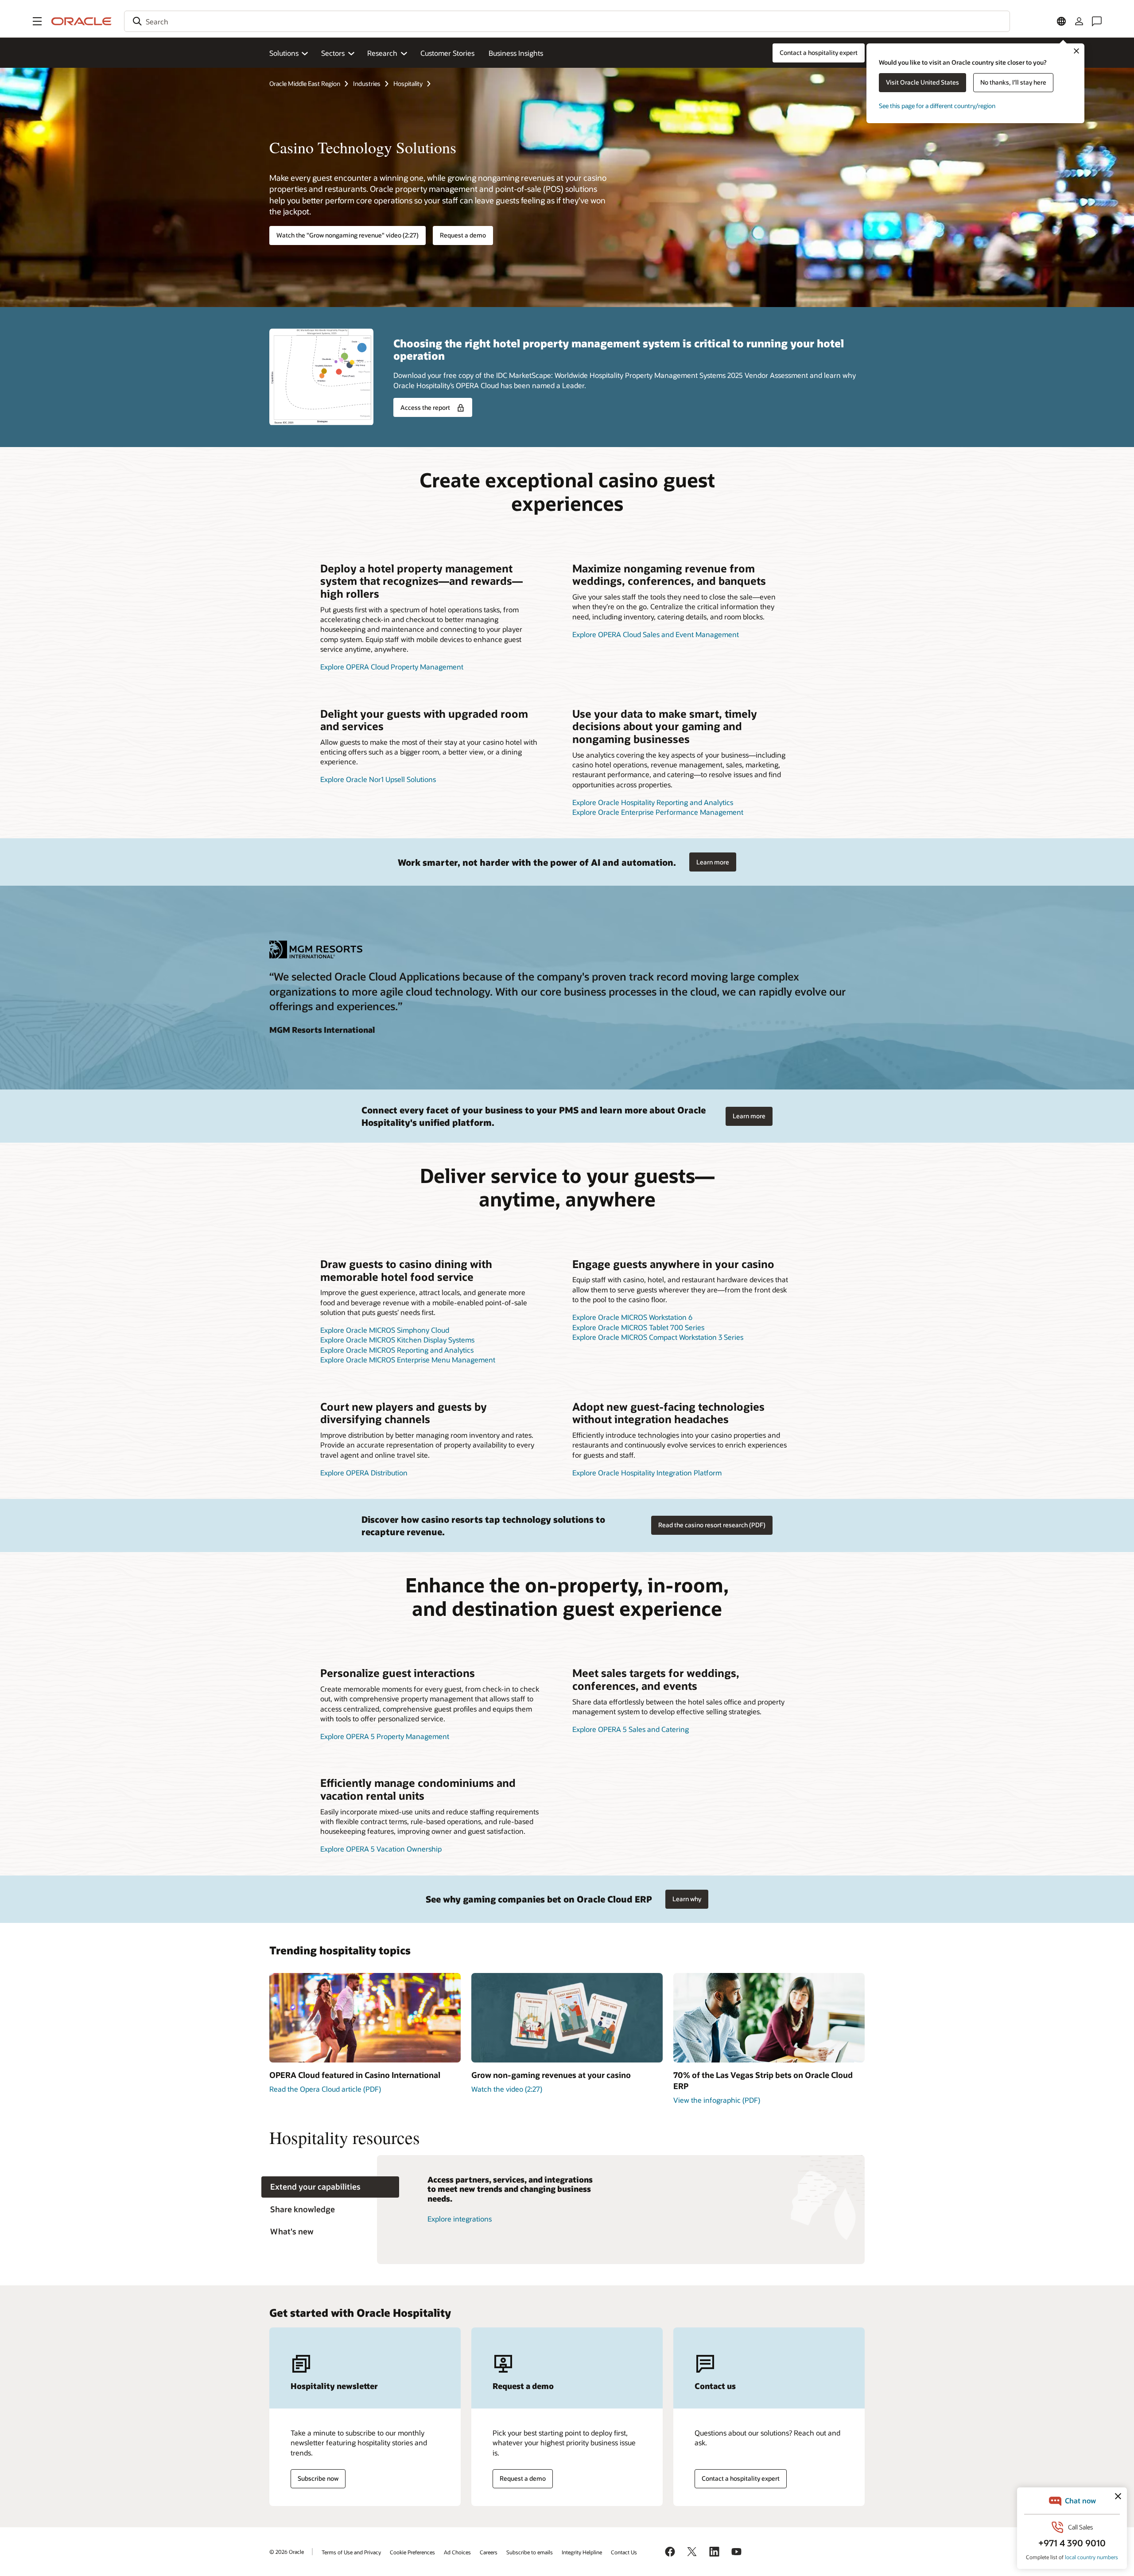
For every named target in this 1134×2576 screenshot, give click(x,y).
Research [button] (382, 53)
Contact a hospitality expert (741, 2478)
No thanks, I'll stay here (1013, 82)
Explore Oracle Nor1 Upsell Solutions (378, 779)
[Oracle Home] (82, 21)
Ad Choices (457, 2552)
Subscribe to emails (530, 2552)
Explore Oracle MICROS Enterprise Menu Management (408, 1360)
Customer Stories (447, 53)
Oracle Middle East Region (305, 84)
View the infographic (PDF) (717, 2100)
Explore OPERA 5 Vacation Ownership (381, 1849)
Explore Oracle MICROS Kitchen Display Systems (397, 1340)
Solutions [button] (284, 53)
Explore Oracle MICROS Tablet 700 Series (638, 1327)
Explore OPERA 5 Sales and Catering (631, 1729)
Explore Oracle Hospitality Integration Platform (647, 1473)
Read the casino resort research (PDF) (712, 1525)
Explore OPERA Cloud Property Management (392, 667)
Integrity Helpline (582, 2552)
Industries (367, 84)
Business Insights (516, 53)
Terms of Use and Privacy (351, 2552)
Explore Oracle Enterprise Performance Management (658, 812)
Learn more (713, 862)
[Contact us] (1097, 21)
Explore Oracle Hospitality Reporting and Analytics (653, 802)
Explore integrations (460, 2219)
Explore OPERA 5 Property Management (385, 1736)
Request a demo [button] (463, 235)
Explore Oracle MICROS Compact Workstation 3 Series (658, 1337)
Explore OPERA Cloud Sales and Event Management (656, 634)
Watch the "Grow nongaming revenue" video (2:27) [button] (348, 235)
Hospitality (408, 84)
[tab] (330, 2187)
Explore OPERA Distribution (364, 1473)
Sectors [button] (333, 53)
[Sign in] (1079, 21)
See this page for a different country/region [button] (937, 106)
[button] (37, 21)
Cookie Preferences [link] (412, 2552)
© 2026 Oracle (287, 2552)
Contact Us (624, 2552)
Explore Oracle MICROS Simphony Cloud (385, 1330)
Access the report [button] (425, 407)
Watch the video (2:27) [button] (507, 2089)
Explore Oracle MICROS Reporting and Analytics (397, 1350)
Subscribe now (318, 2478)
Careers (489, 2552)
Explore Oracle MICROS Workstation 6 (632, 1317)
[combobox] (567, 21)
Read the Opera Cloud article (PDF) (325, 2089)
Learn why (687, 1899)
